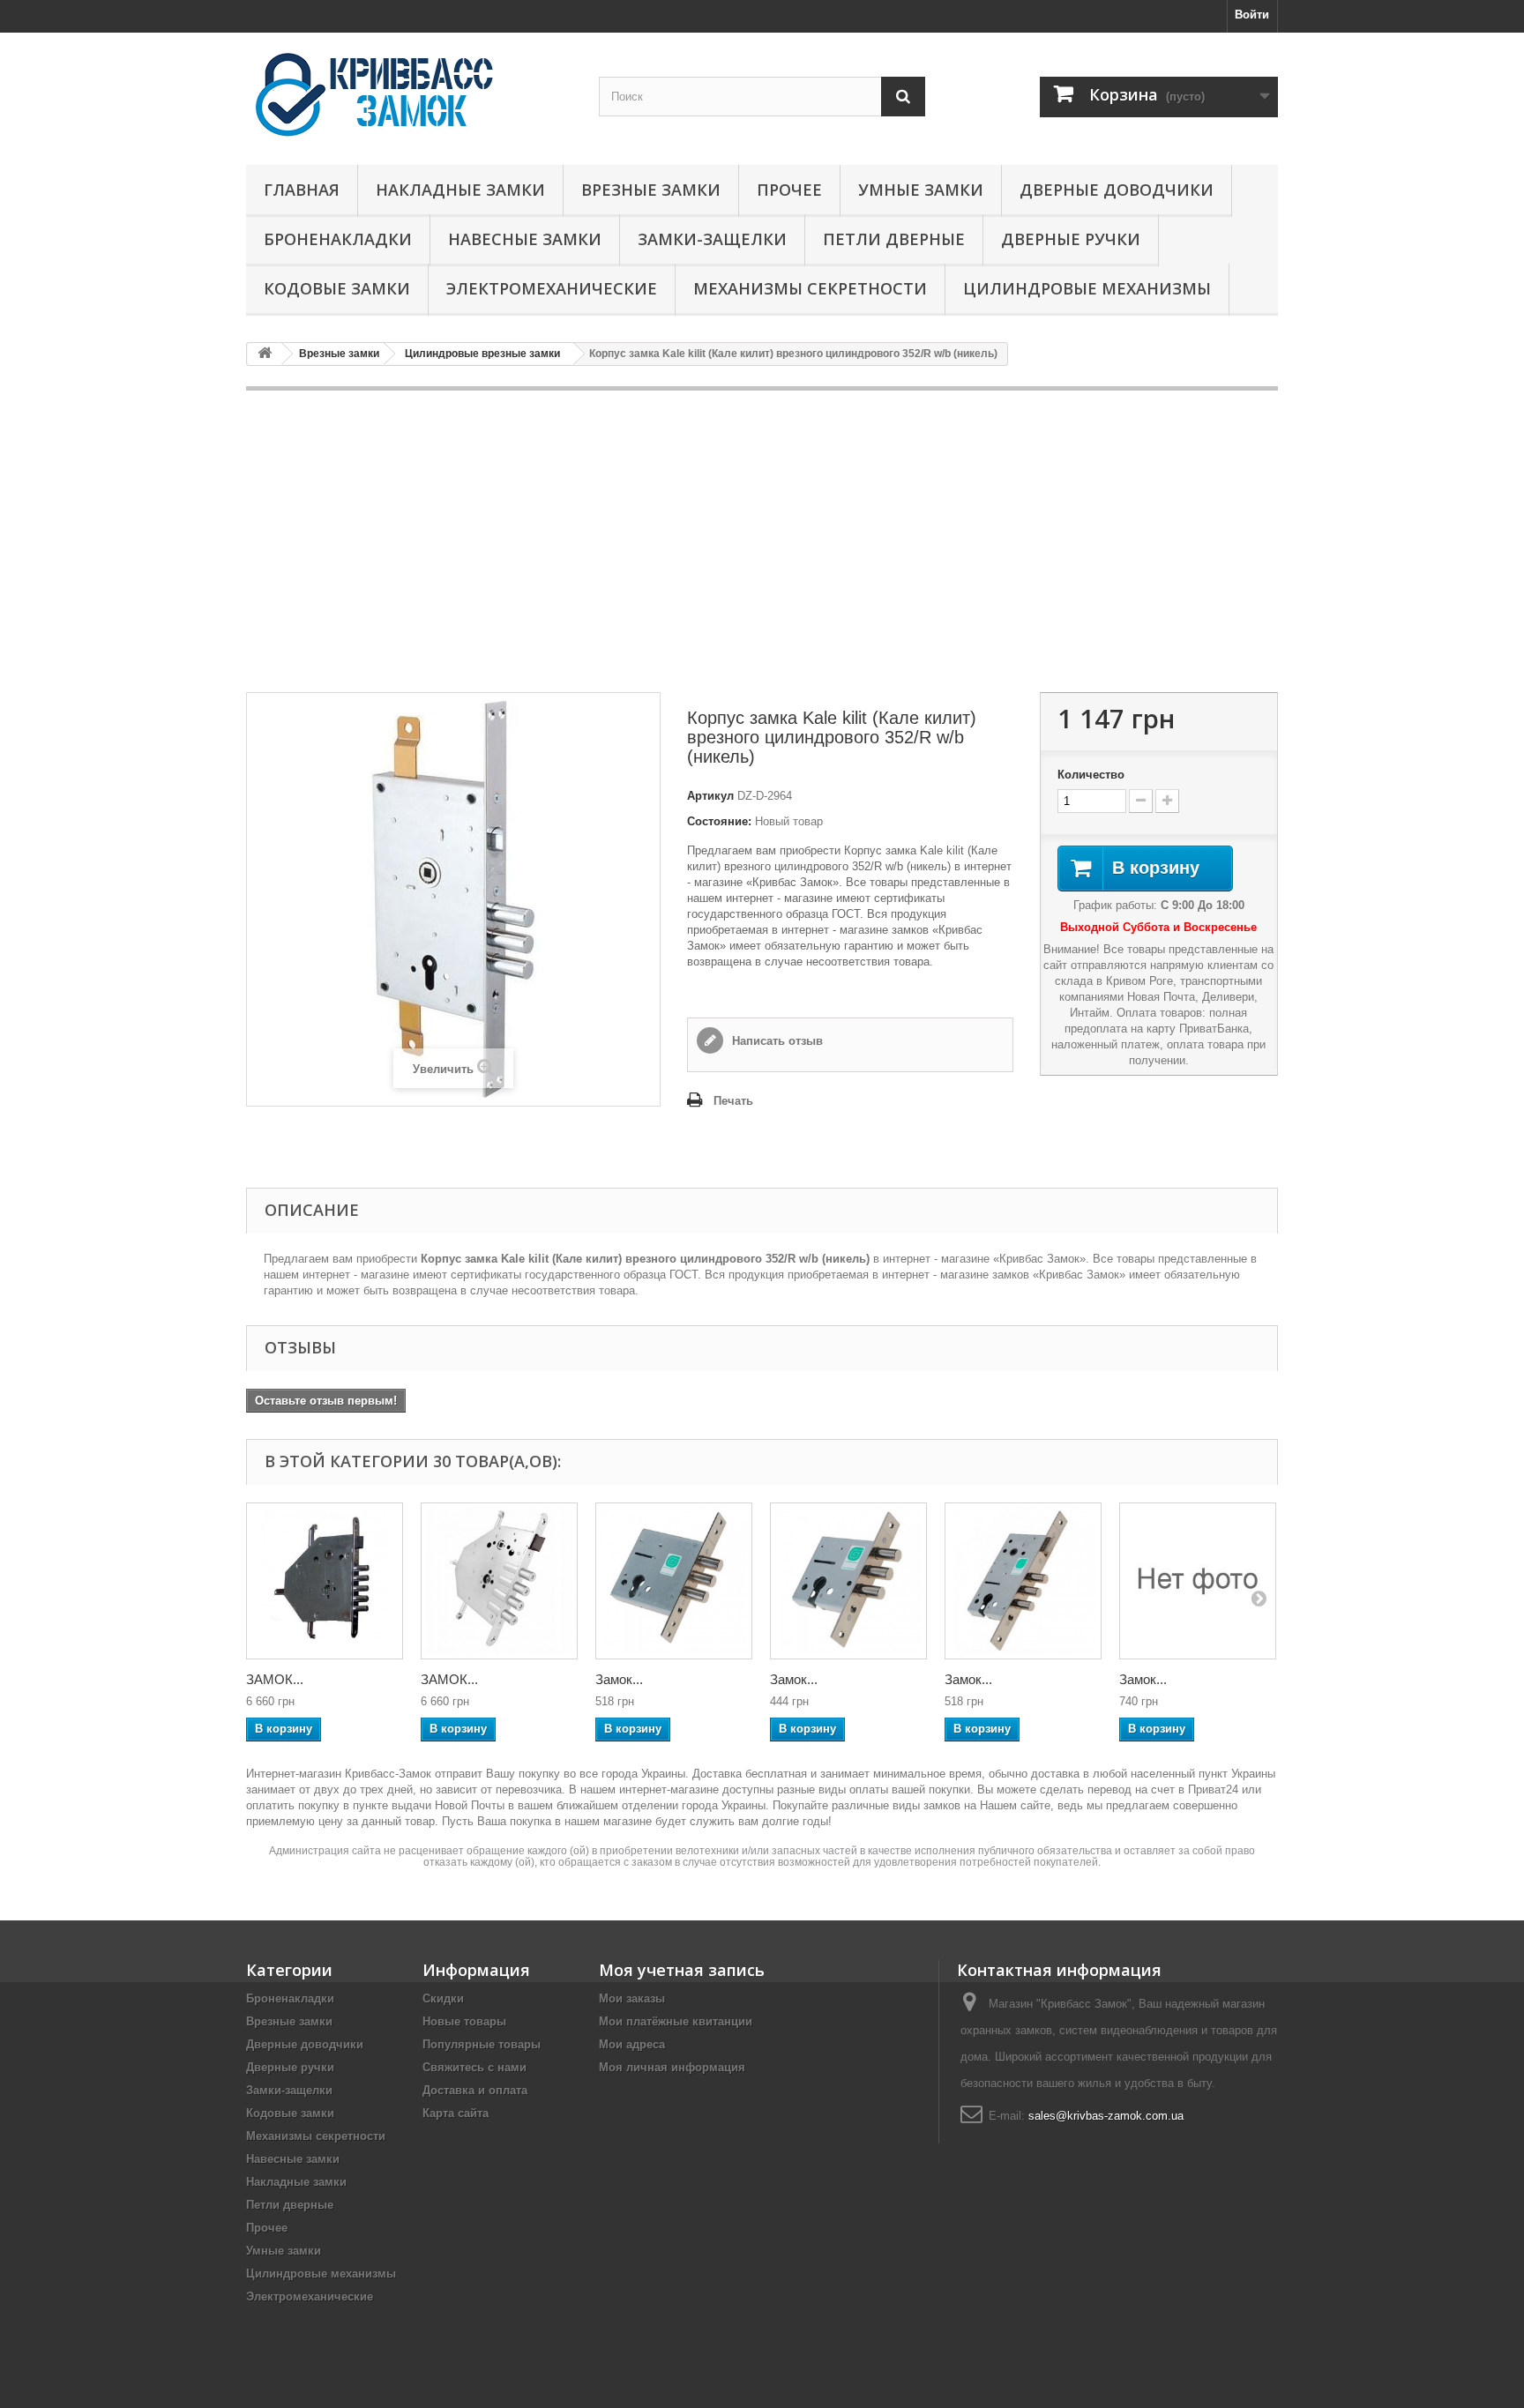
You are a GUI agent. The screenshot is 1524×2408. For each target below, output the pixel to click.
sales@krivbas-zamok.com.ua (1106, 2116)
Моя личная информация (672, 2067)
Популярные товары (482, 2044)
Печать (733, 1101)
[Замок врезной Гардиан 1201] (848, 1581)
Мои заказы (632, 1998)
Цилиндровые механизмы (1087, 288)
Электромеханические (552, 288)
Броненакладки (338, 239)
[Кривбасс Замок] (409, 94)
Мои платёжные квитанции (676, 2021)
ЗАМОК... (275, 1679)
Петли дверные (894, 239)
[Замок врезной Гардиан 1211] (1023, 1581)
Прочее (789, 190)
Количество (1091, 775)
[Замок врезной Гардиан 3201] (674, 1581)
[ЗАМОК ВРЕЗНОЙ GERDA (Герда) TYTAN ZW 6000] (325, 1581)
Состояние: (719, 821)
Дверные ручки (1071, 239)
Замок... (619, 1679)
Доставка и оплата (475, 2090)
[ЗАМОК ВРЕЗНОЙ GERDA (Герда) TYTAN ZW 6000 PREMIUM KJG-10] (499, 1581)
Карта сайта (456, 2113)
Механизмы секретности (810, 288)
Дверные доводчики (1117, 190)
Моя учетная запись (682, 1970)
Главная (302, 190)
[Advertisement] (762, 541)
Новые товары (464, 2021)
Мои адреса (632, 2044)
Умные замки (921, 190)
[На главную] (265, 354)
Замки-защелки (712, 239)
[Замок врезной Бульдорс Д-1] (1198, 1581)
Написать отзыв (776, 1041)
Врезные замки (651, 190)
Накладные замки (460, 190)
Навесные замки (525, 239)
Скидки (443, 1998)
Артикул (710, 796)
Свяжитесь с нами (474, 2067)
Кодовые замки (337, 288)
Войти (1252, 15)
